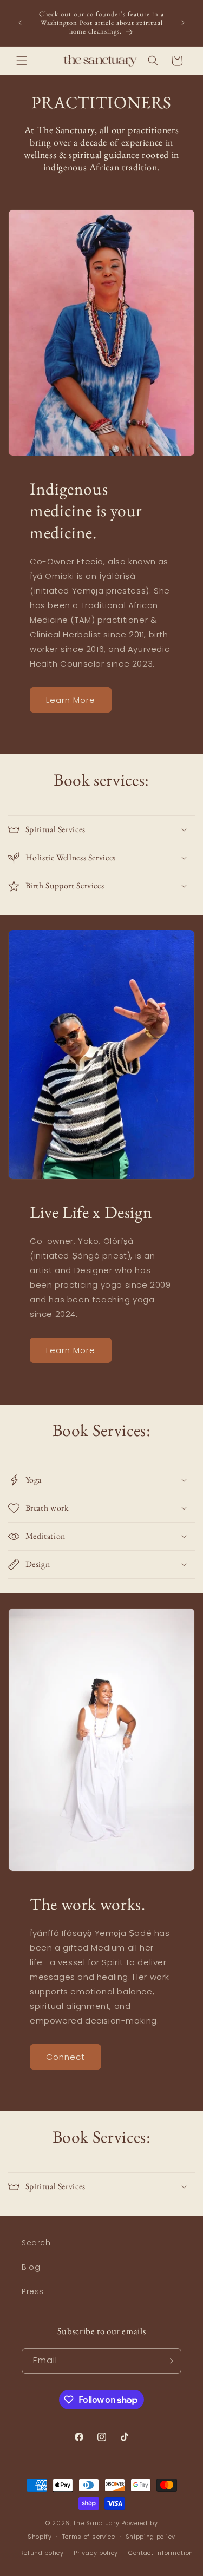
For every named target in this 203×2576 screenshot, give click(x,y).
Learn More (71, 700)
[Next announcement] (183, 23)
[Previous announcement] (20, 23)
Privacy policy (96, 2553)
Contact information (161, 2553)
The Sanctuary (96, 2523)
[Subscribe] (169, 2361)
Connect (66, 2057)
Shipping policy (151, 2537)
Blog (31, 2267)
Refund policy (42, 2553)
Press (33, 2291)
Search (36, 2243)
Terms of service (89, 2537)
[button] (22, 61)
